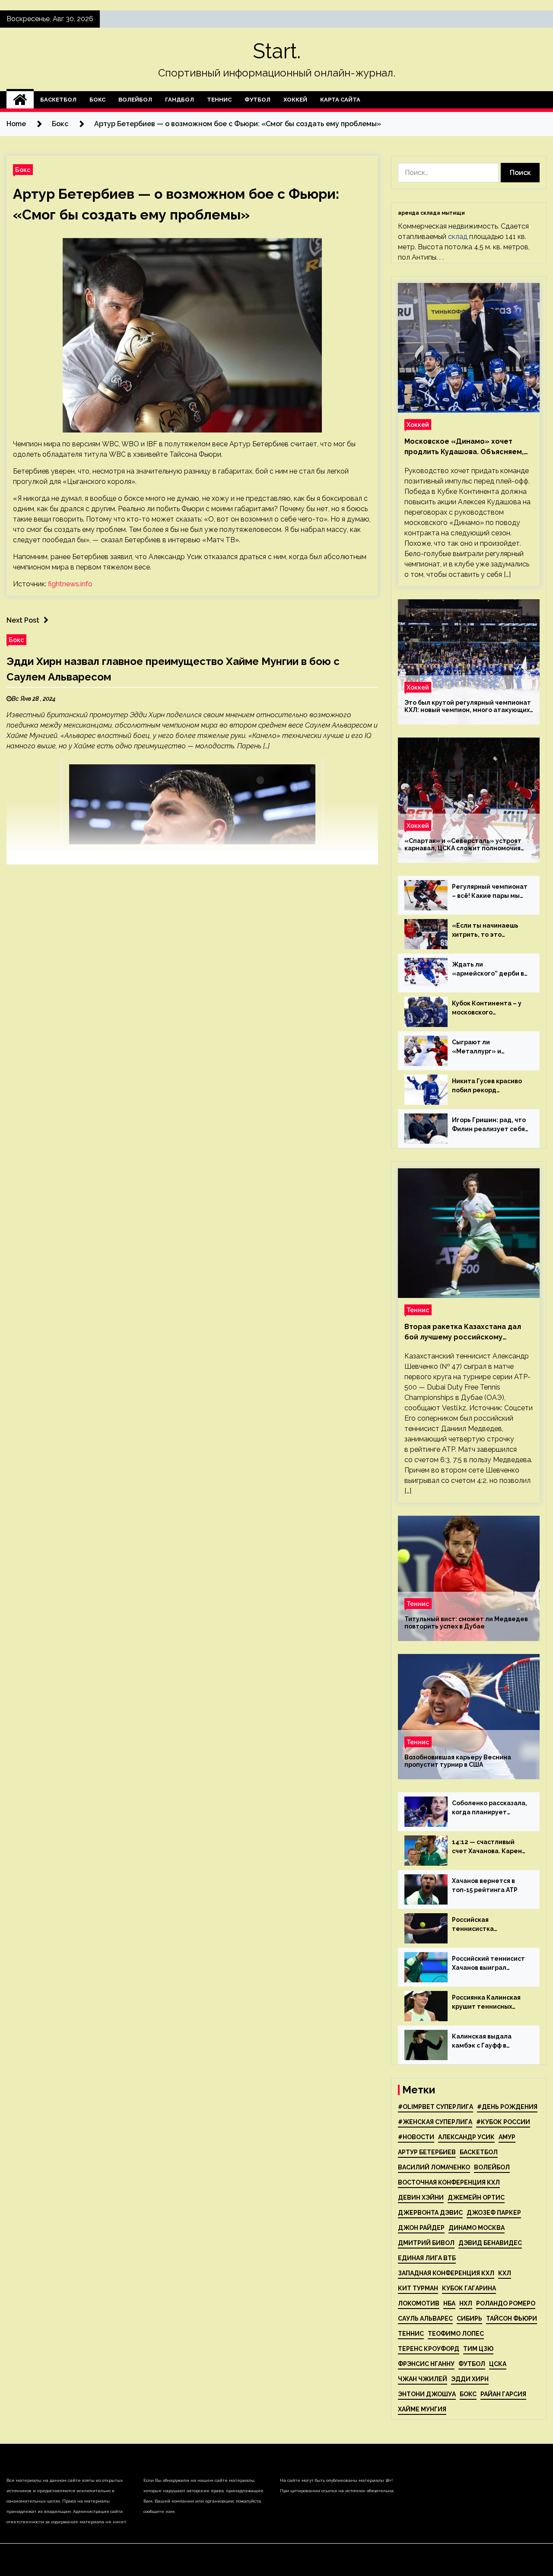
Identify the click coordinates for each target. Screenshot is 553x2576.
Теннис (219, 100)
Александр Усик (466, 2137)
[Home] (20, 100)
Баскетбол (58, 100)
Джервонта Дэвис (430, 2213)
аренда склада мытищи (431, 213)
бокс (468, 2394)
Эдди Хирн (470, 2379)
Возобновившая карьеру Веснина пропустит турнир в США (458, 1761)
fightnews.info (70, 584)
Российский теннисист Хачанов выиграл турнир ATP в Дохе (488, 1964)
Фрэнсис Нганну (426, 2364)
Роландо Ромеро (506, 2303)
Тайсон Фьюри (512, 2318)
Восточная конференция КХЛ (449, 2182)
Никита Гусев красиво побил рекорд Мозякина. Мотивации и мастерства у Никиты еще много (489, 1086)
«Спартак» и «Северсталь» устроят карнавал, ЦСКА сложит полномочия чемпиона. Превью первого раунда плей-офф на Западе (463, 845)
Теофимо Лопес (456, 2334)
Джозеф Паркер (494, 2213)
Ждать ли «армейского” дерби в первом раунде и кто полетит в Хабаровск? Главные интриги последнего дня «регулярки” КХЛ (488, 970)
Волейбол (135, 100)
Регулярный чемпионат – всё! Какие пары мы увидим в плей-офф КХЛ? (490, 892)
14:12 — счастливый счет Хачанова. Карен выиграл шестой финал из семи (489, 1847)
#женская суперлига (435, 2122)
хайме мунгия (422, 2409)
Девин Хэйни (421, 2198)
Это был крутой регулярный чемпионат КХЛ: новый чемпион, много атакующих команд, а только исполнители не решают (468, 706)
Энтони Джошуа (427, 2394)
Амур (507, 2137)
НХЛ (466, 2303)
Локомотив (419, 2303)
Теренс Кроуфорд (429, 2349)
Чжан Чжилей (423, 2379)
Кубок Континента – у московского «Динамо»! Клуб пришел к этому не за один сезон (487, 1008)
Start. (277, 51)
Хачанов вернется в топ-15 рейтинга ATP (485, 1885)
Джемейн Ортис (476, 2198)
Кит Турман (418, 2288)
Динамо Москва (477, 2228)
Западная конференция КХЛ (446, 2273)
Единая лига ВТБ (427, 2258)
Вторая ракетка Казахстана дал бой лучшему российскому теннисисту (463, 1333)
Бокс (97, 100)
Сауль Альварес (425, 2318)
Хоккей (295, 100)
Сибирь (469, 2318)
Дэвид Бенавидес (490, 2243)
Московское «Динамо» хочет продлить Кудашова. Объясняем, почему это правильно (464, 447)
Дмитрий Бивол (426, 2243)
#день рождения (507, 2107)
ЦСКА (498, 2364)
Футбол (257, 100)
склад (458, 237)
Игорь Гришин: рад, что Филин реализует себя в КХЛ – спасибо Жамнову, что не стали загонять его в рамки (489, 1125)
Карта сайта (340, 100)
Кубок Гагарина (469, 2288)
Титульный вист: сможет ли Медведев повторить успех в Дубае (466, 1623)
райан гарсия (503, 2394)
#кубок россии (503, 2122)
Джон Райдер (421, 2228)
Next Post (23, 620)
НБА (449, 2303)
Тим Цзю (478, 2349)
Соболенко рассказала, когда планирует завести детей (489, 1808)
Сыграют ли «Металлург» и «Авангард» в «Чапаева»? (477, 1047)
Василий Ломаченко (434, 2167)
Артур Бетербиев (427, 2152)
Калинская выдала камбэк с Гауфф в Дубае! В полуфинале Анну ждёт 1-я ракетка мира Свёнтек (488, 2042)
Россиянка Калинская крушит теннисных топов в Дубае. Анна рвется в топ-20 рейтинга (486, 2003)
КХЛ (505, 2273)
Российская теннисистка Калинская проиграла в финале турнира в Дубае (489, 1925)
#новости (416, 2137)
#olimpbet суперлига (435, 2107)
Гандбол (180, 100)
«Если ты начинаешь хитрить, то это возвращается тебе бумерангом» (485, 931)
